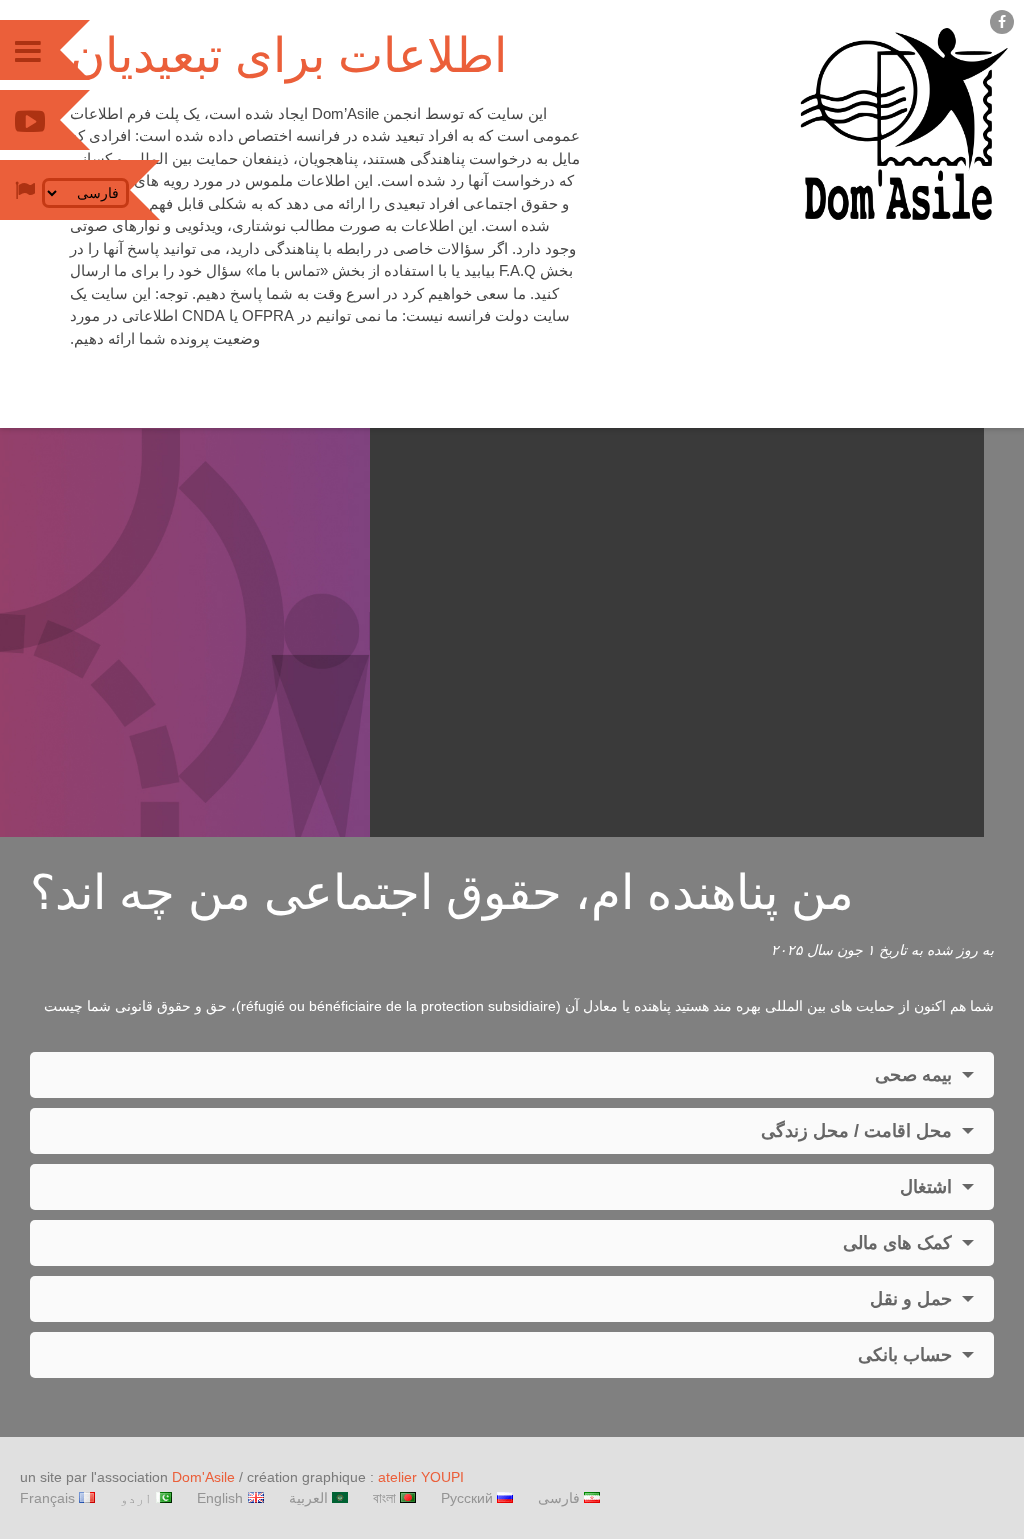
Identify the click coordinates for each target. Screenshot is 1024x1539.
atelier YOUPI (421, 1477)
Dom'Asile (203, 1477)
